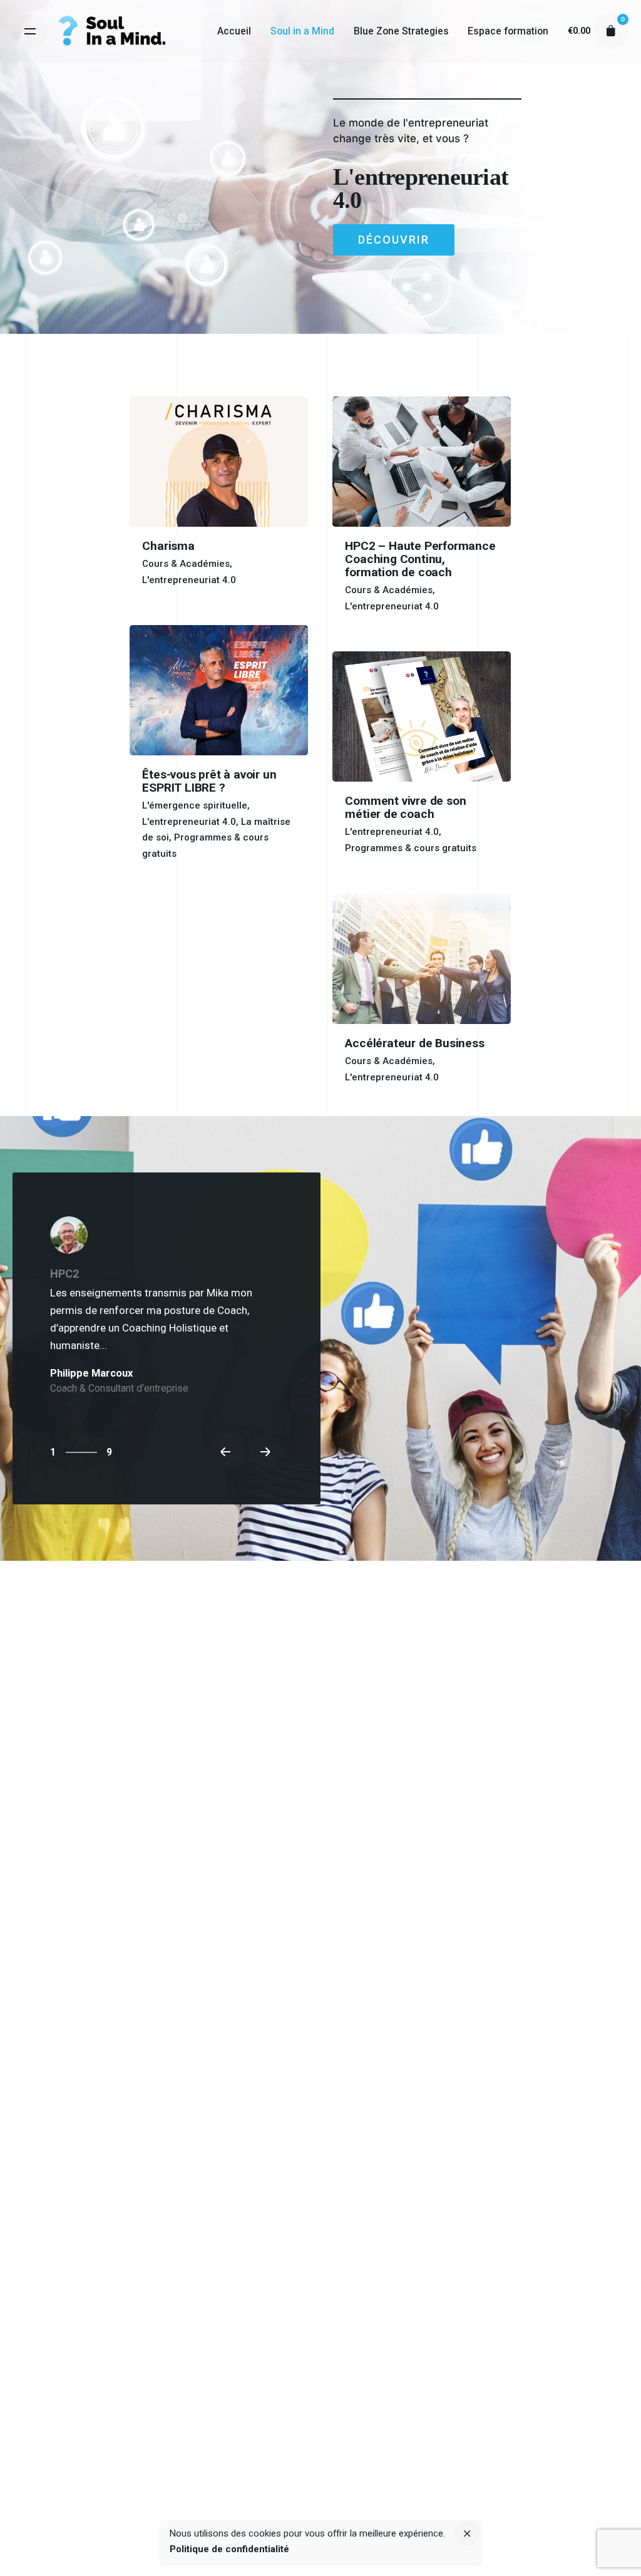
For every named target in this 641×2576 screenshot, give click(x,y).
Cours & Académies (186, 564)
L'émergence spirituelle (195, 805)
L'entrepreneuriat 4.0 (189, 580)
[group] (234, 31)
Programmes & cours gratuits (411, 848)
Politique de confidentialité (229, 2549)
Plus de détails (163, 595)
